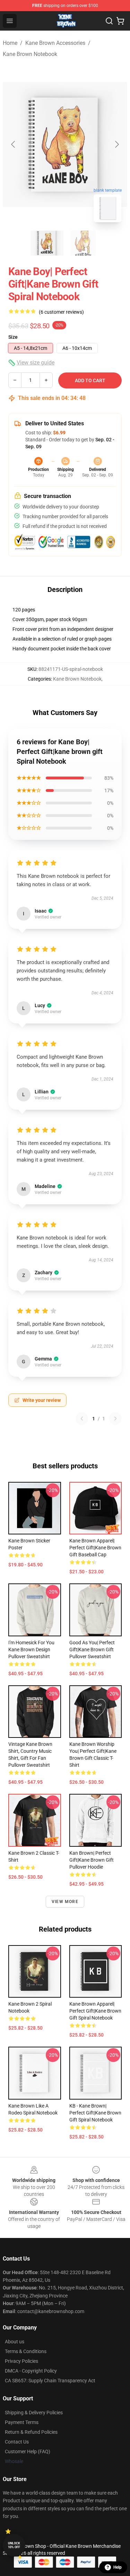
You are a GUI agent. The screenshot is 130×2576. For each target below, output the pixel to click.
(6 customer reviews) (61, 312)
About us (15, 2342)
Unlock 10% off (14, 2545)
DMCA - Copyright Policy (31, 2371)
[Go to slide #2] (83, 243)
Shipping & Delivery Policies (34, 2413)
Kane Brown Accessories (55, 43)
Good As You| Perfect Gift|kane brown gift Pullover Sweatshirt (92, 1650)
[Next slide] (116, 144)
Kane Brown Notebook (30, 54)
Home (10, 43)
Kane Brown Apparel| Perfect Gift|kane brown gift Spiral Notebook (95, 2011)
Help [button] (118, 2567)
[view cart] (120, 21)
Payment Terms (22, 2422)
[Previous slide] (14, 144)
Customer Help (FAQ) (28, 2451)
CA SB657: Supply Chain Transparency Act (50, 2381)
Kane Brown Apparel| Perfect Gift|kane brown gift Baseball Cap (95, 1548)
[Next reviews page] (115, 1419)
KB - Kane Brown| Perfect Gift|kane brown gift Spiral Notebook (95, 2113)
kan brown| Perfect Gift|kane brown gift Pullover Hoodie (92, 1860)
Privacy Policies (21, 2361)
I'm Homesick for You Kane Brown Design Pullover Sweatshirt (31, 1650)
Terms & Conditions (26, 2351)
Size (13, 337)
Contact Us (17, 2442)
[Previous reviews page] (82, 1419)
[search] (109, 21)
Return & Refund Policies (31, 2432)
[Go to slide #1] (47, 243)
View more (65, 1902)
